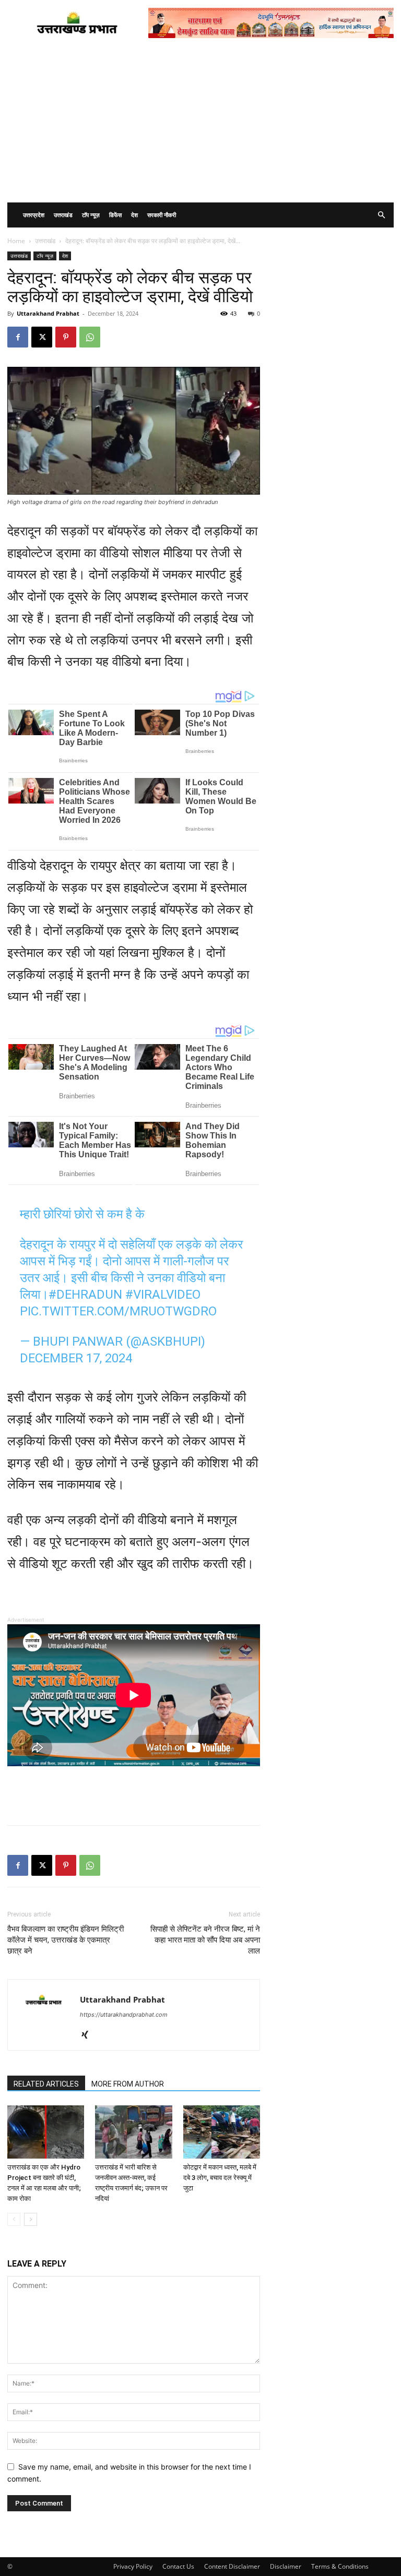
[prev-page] (14, 2219)
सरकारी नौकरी (162, 215)
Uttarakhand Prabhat (48, 313)
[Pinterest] (66, 337)
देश (134, 215)
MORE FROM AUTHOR (128, 2084)
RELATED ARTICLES (46, 2084)
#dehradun (85, 1295)
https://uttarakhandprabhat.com (124, 2015)
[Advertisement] (200, 124)
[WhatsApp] (90, 337)
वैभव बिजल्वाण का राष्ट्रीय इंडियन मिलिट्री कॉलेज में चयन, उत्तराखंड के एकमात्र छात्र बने (66, 1940)
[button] (381, 215)
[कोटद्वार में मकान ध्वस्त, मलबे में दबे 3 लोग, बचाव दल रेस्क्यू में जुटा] (222, 2132)
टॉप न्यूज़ (91, 215)
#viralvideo (163, 1295)
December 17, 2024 (76, 1358)
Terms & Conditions (340, 2566)
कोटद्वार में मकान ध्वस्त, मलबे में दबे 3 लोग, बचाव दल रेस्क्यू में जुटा (220, 2178)
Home (16, 241)
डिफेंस (115, 215)
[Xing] (89, 2035)
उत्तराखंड (63, 215)
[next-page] (31, 2219)
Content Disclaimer (232, 2566)
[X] (42, 337)
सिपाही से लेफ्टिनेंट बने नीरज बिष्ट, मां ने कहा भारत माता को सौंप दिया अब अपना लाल (205, 1940)
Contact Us (178, 2566)
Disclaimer (286, 2566)
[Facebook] (18, 337)
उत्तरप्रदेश (34, 215)
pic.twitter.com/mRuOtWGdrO (118, 1311)
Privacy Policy (133, 2566)
